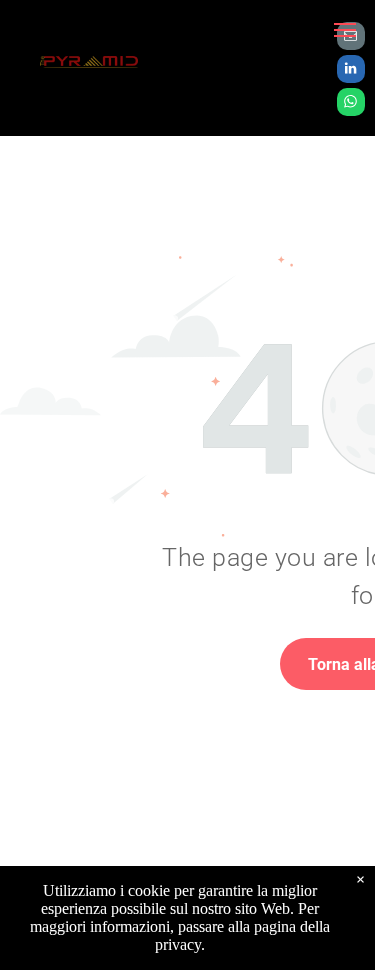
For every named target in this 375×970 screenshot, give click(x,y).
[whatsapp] (351, 104)
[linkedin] (351, 71)
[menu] (345, 30)
